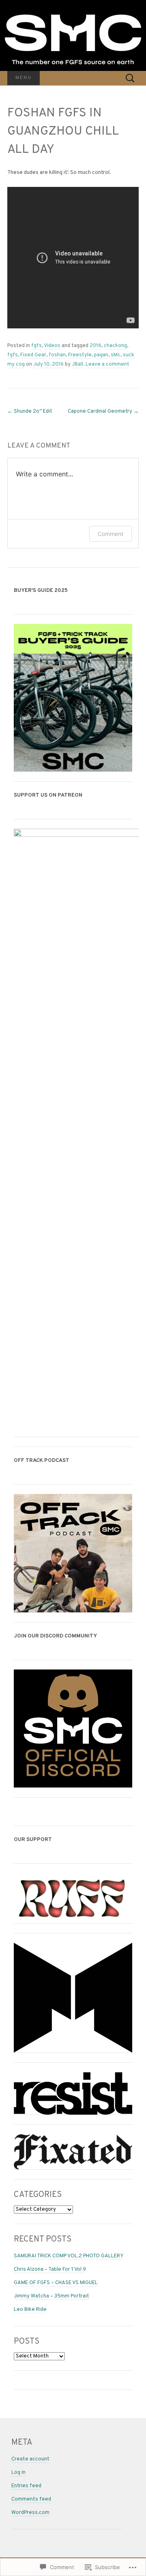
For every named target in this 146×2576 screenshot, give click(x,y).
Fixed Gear (33, 355)
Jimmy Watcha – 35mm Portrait (52, 2296)
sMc (116, 355)
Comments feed (31, 2499)
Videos (52, 346)
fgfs (36, 346)
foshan (57, 355)
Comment (111, 534)
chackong (115, 346)
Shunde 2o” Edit (30, 411)
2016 (96, 346)
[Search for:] (130, 78)
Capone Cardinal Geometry (103, 411)
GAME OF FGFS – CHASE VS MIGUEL (56, 2283)
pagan (101, 355)
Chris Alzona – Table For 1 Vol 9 (50, 2270)
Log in (18, 2473)
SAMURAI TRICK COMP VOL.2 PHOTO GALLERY (69, 2256)
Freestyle (80, 355)
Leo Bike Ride (30, 2310)
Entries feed (26, 2486)
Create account (30, 2459)
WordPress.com (30, 2513)
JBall (77, 364)
